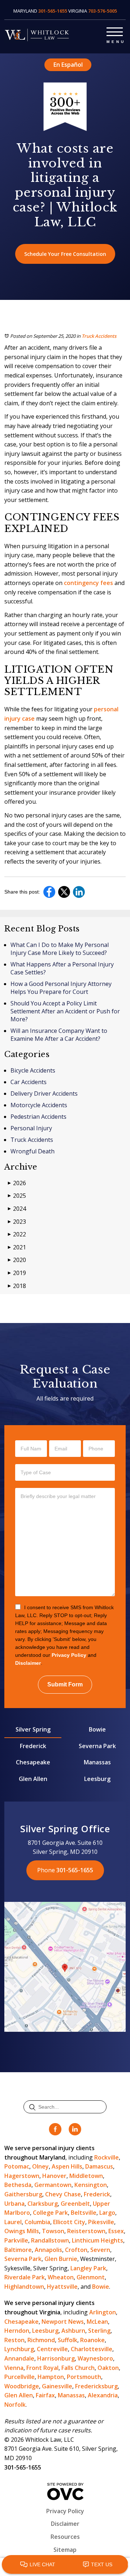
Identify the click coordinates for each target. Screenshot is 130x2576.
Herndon (17, 2331)
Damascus (99, 2166)
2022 (17, 1234)
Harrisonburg (56, 2358)
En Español (68, 65)
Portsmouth (84, 2377)
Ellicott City (69, 2222)
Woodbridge (22, 2386)
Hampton (51, 2377)
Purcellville (19, 2377)
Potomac (17, 2166)
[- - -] (115, 30)
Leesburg (97, 1779)
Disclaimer (28, 1663)
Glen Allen (33, 1779)
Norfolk (15, 2405)
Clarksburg (43, 2204)
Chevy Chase (63, 2194)
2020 (17, 1260)
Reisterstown (86, 2231)
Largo (107, 2213)
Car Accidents (29, 1082)
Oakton (108, 2368)
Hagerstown (22, 2176)
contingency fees (88, 583)
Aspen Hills (67, 2166)
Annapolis (48, 2250)
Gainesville (57, 2386)
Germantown (53, 2185)
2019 (17, 1273)
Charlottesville (92, 2349)
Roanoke (92, 2340)
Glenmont (91, 2277)
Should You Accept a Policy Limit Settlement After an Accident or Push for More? (65, 1011)
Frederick (33, 1746)
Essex (116, 2231)
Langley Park (88, 2268)
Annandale (19, 2358)
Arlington (103, 2312)
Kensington (91, 2185)
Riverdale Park (25, 2277)
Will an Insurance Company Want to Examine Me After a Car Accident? (59, 1035)
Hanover (54, 2176)
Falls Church (78, 2368)
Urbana (14, 2204)
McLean (97, 2322)
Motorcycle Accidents (39, 1105)
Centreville (52, 2349)
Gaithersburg (23, 2194)
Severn (100, 2250)
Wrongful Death (32, 1151)
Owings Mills (22, 2231)
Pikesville (101, 2222)
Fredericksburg (96, 2386)
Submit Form (65, 1684)
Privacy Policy (69, 1655)
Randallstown (50, 2240)
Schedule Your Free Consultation (65, 254)
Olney (40, 2166)
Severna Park (97, 1746)
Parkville (16, 2240)
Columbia (37, 2222)
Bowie (97, 1729)
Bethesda (18, 2185)
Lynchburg (19, 2349)
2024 (17, 1209)
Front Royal (42, 2368)
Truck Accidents (99, 336)
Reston (14, 2340)
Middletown (86, 2176)
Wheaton (61, 2277)
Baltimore (18, 2250)
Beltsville (84, 2213)
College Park (50, 2213)
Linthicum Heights (97, 2240)
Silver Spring (33, 1729)
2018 (17, 1286)
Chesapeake (33, 1762)
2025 (17, 1196)
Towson (53, 2231)
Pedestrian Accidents (38, 1117)
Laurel (13, 2222)
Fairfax (45, 2395)
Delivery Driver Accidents (44, 1093)
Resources (65, 2537)
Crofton (76, 2250)
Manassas (97, 1762)
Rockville (107, 2157)
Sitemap (65, 2550)
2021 (17, 1247)
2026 (17, 1183)
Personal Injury (31, 1128)
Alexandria (103, 2395)
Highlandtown (24, 2287)
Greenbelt (75, 2204)
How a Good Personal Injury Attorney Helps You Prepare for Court (61, 988)
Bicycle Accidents (33, 1070)
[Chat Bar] (65, 2565)
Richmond (41, 2340)
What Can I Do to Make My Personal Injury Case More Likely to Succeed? (60, 949)
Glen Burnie (61, 2259)
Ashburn (73, 2331)
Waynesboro (95, 2358)
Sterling (99, 2331)
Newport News (63, 2322)
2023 (17, 1222)
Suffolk (68, 2340)
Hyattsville (62, 2287)
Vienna (14, 2368)
